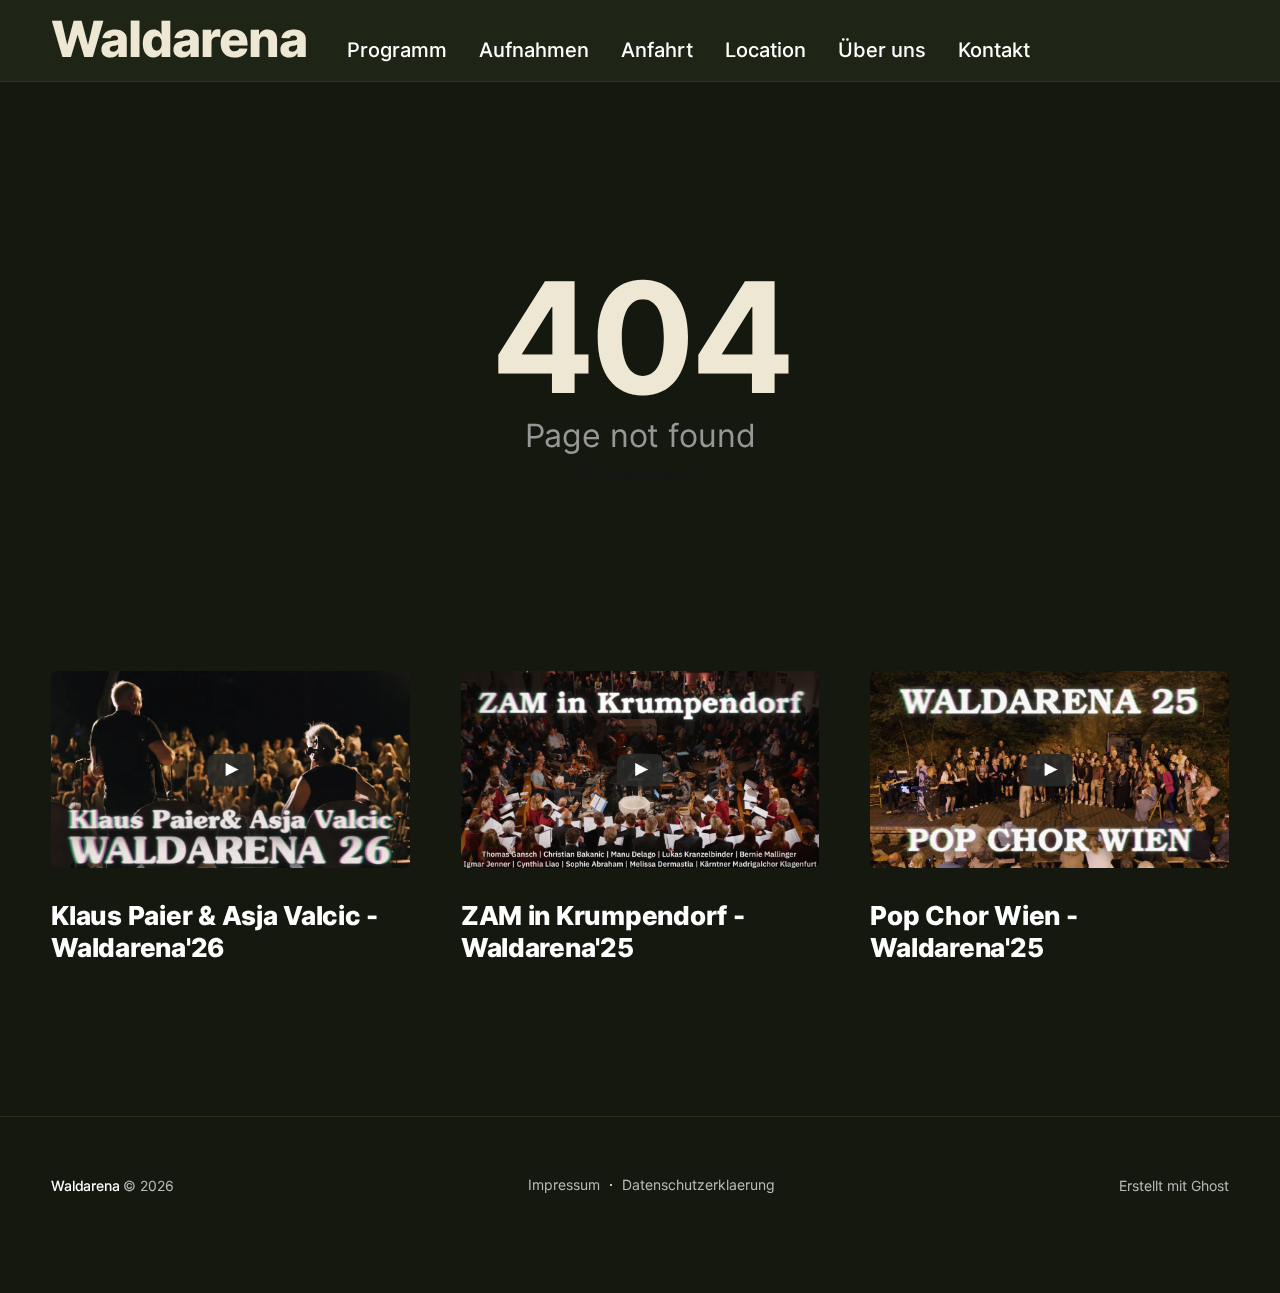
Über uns (882, 50)
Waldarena (179, 39)
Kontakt (994, 50)
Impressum (564, 1184)
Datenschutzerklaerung (698, 1184)
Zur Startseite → (640, 473)
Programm (397, 50)
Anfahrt (657, 50)
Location (765, 50)
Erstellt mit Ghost (1174, 1185)
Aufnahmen (534, 50)
